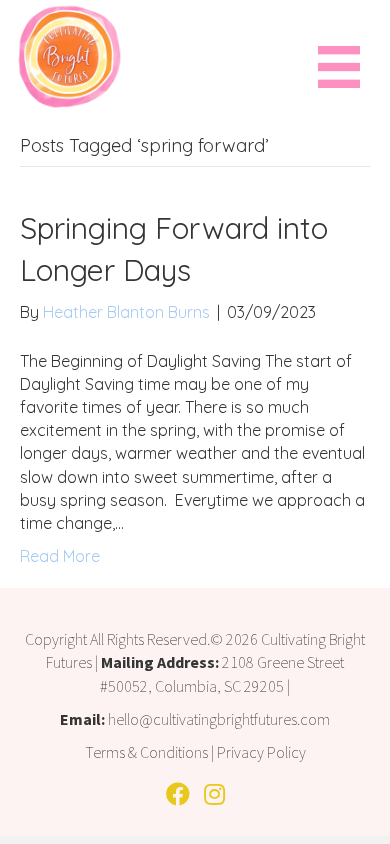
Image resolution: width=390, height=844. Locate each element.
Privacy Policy (261, 752)
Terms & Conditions (146, 752)
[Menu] (339, 66)
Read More (60, 556)
